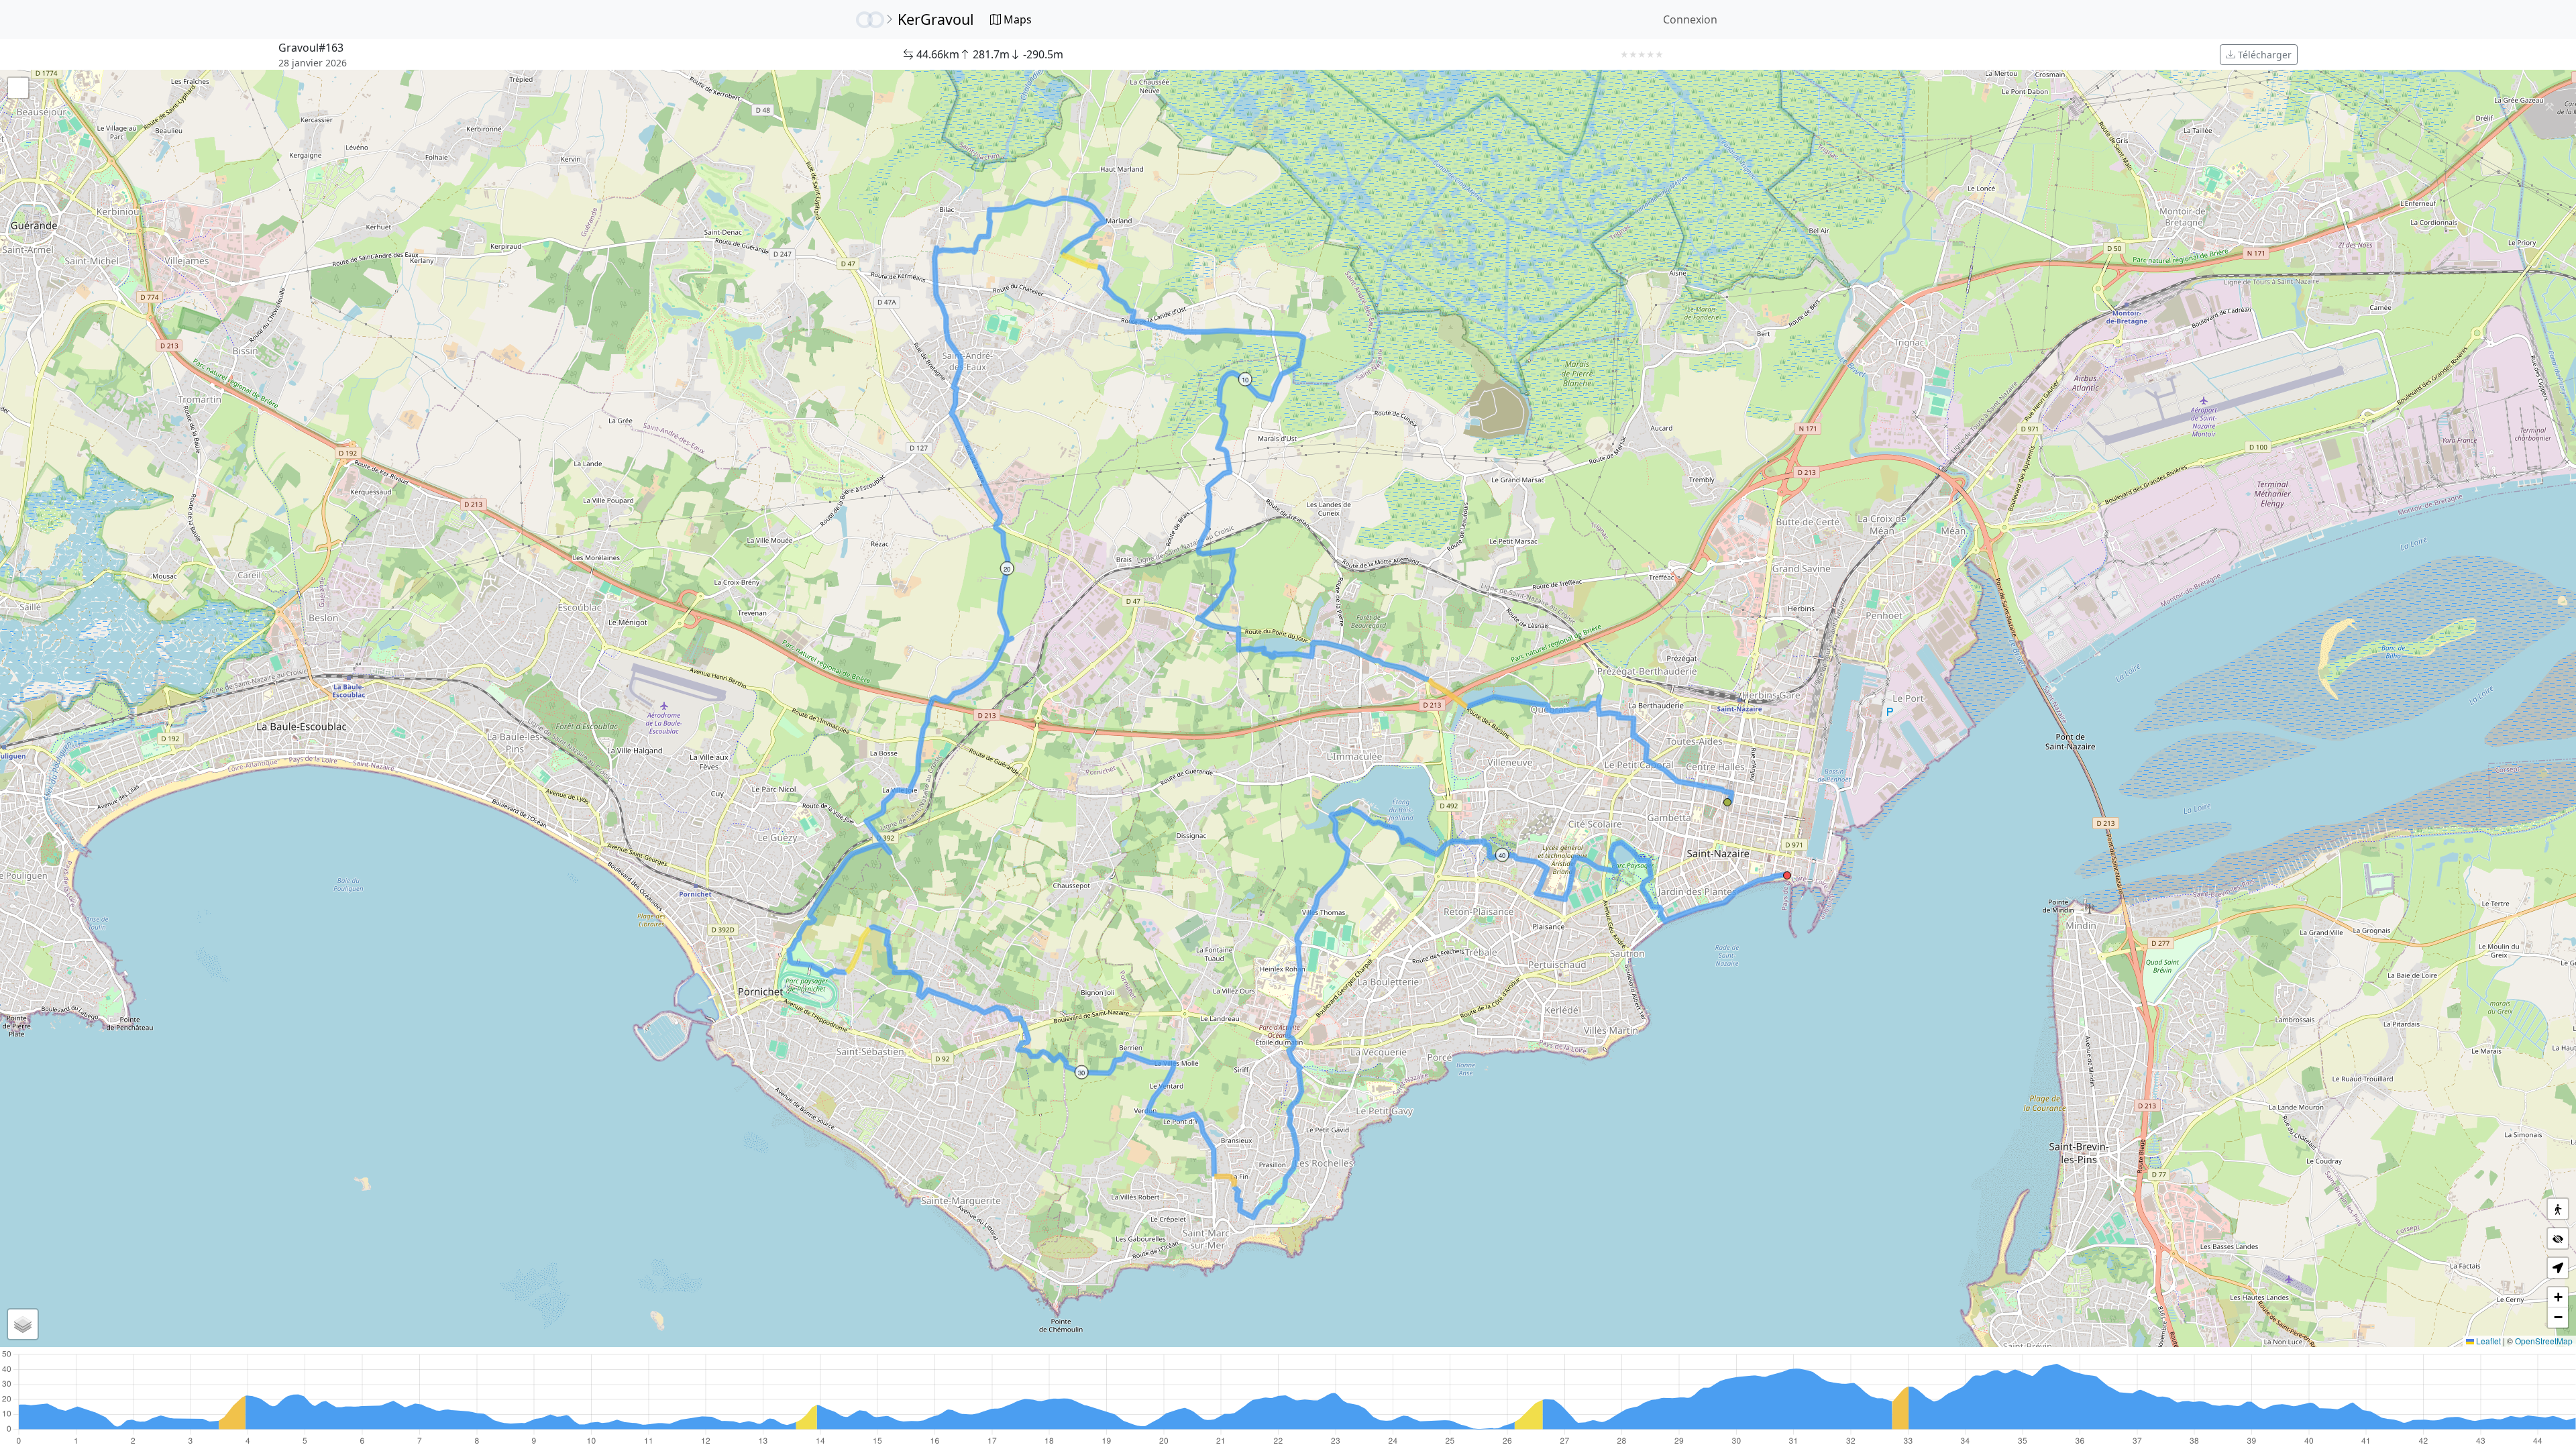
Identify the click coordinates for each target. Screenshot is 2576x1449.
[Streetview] (2558, 1209)
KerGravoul (936, 19)
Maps (1016, 19)
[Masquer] (2558, 1238)
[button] (1727, 802)
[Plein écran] (18, 88)
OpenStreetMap (2544, 1341)
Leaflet (2487, 1341)
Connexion (1690, 19)
